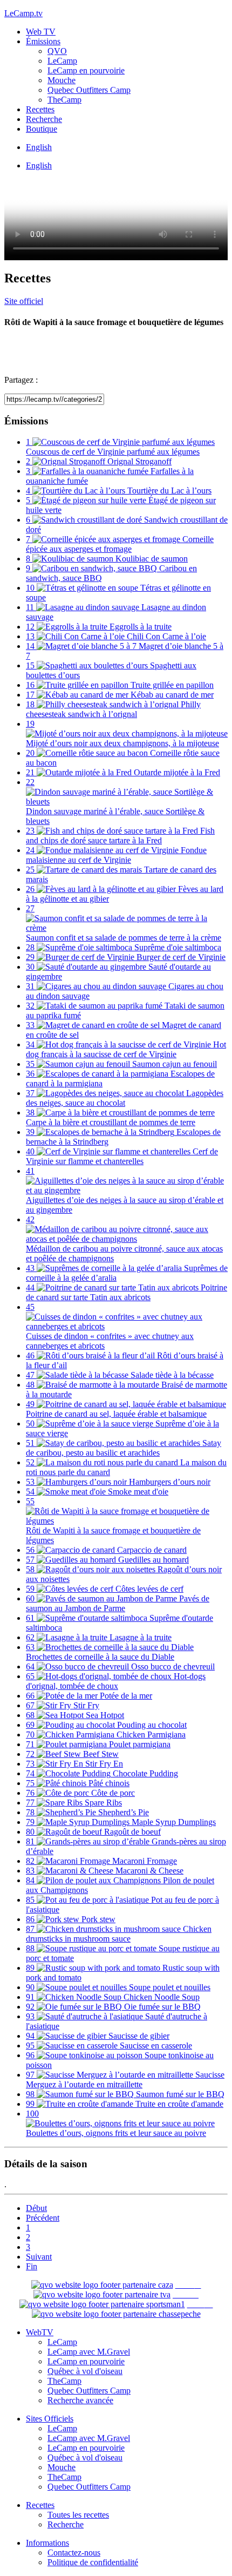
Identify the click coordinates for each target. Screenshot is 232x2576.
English (39, 147)
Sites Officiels (50, 2419)
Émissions (43, 41)
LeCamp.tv (23, 13)
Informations (47, 2543)
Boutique (42, 129)
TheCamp (64, 100)
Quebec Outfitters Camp (89, 90)
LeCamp (62, 61)
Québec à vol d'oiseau (85, 2371)
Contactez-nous (74, 2553)
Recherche (44, 119)
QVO (57, 51)
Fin (32, 2266)
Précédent (43, 2218)
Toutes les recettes (78, 2515)
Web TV (41, 32)
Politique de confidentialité (93, 2562)
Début (36, 2208)
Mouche (62, 80)
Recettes (40, 109)
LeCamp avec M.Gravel (89, 2352)
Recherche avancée (80, 2400)
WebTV (40, 2332)
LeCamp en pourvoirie (86, 70)
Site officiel (24, 301)
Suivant (39, 2257)
